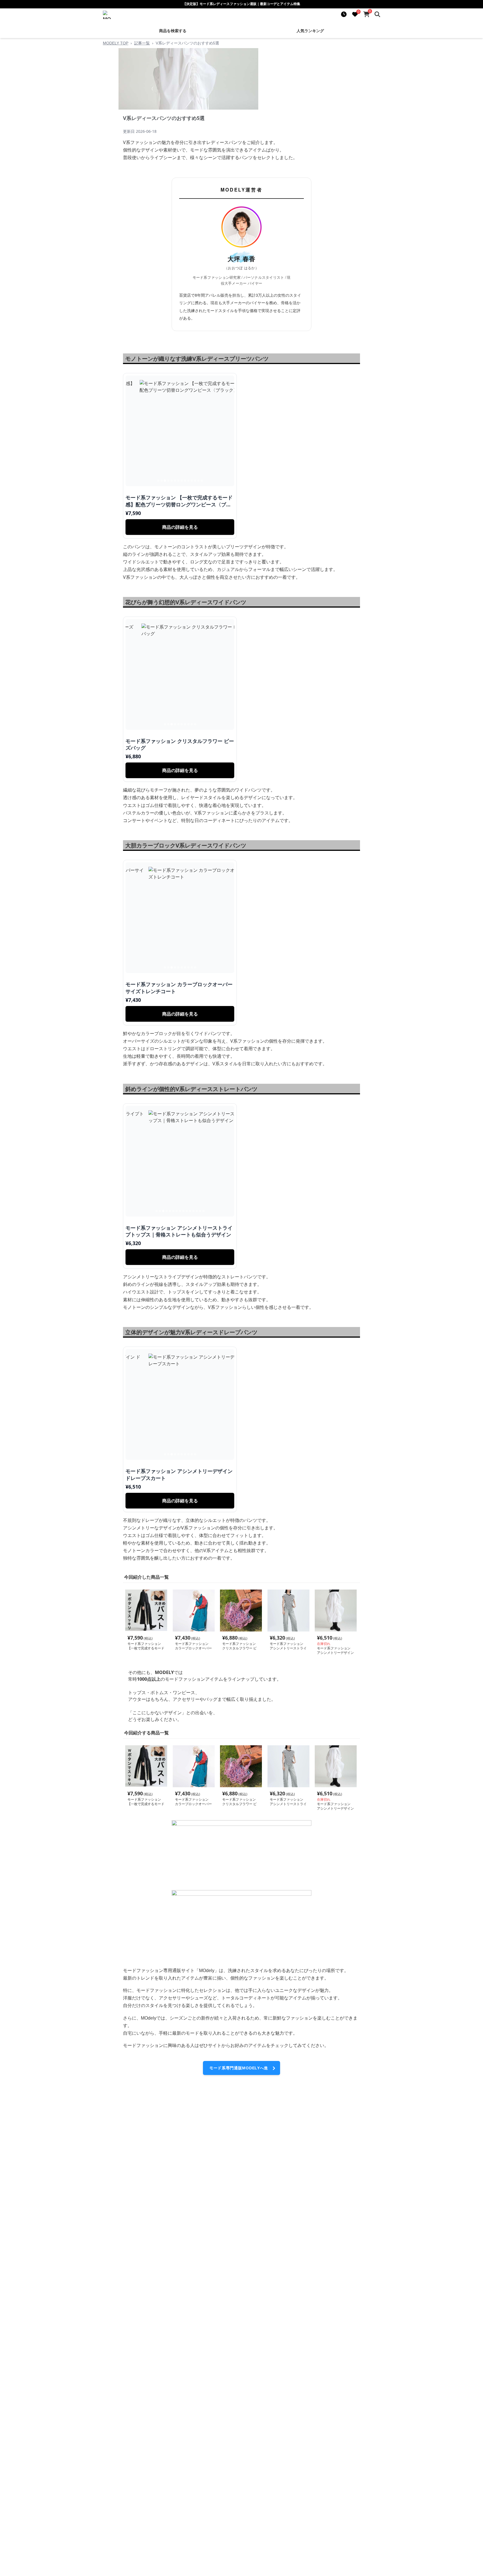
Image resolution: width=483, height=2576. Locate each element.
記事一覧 (142, 43)
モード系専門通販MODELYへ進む (239, 2070)
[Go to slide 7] (178, 481)
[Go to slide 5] (172, 481)
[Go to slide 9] (185, 481)
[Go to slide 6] (175, 481)
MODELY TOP (116, 43)
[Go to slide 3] (165, 481)
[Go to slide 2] (162, 481)
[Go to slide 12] (195, 481)
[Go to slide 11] (192, 481)
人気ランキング (310, 31)
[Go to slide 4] (168, 481)
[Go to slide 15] (203, 1211)
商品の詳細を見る (180, 527)
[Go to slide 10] (188, 481)
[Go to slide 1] (158, 481)
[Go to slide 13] (198, 481)
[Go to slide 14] (202, 481)
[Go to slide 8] (182, 481)
